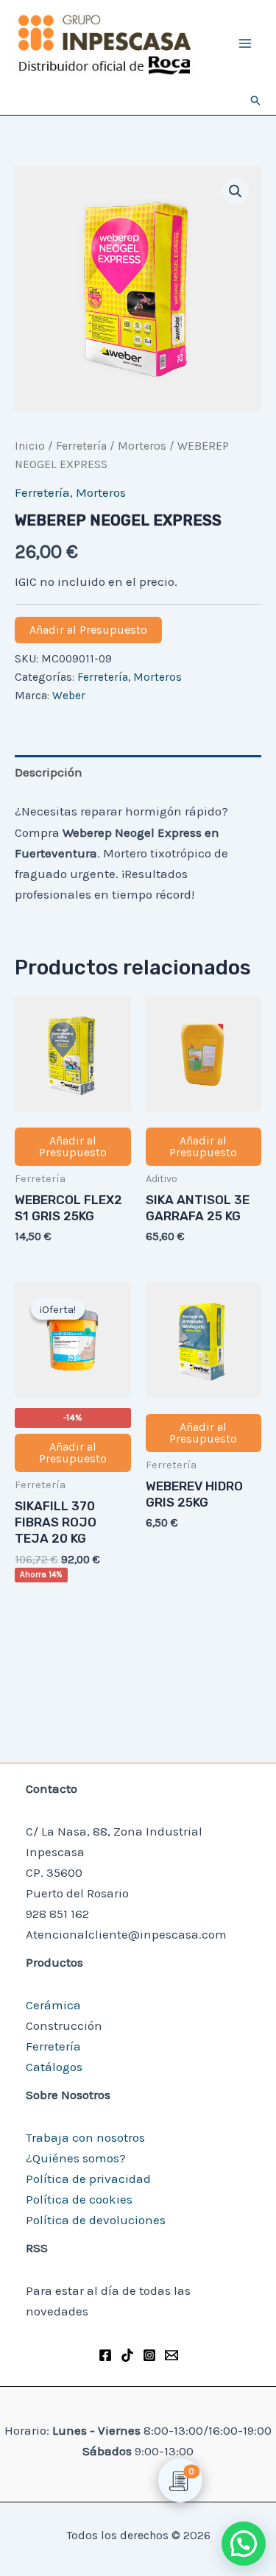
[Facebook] (105, 2355)
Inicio (30, 446)
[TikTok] (127, 2355)
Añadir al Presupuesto (88, 630)
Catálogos (54, 2067)
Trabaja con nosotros (85, 2137)
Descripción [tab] (49, 772)
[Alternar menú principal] (245, 43)
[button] (256, 101)
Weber (69, 696)
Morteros (142, 446)
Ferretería (81, 446)
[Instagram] (149, 2355)
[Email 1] (171, 2355)
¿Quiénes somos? (76, 2158)
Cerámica (53, 2005)
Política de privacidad (88, 2179)
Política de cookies (79, 2199)
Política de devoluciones (96, 2220)
